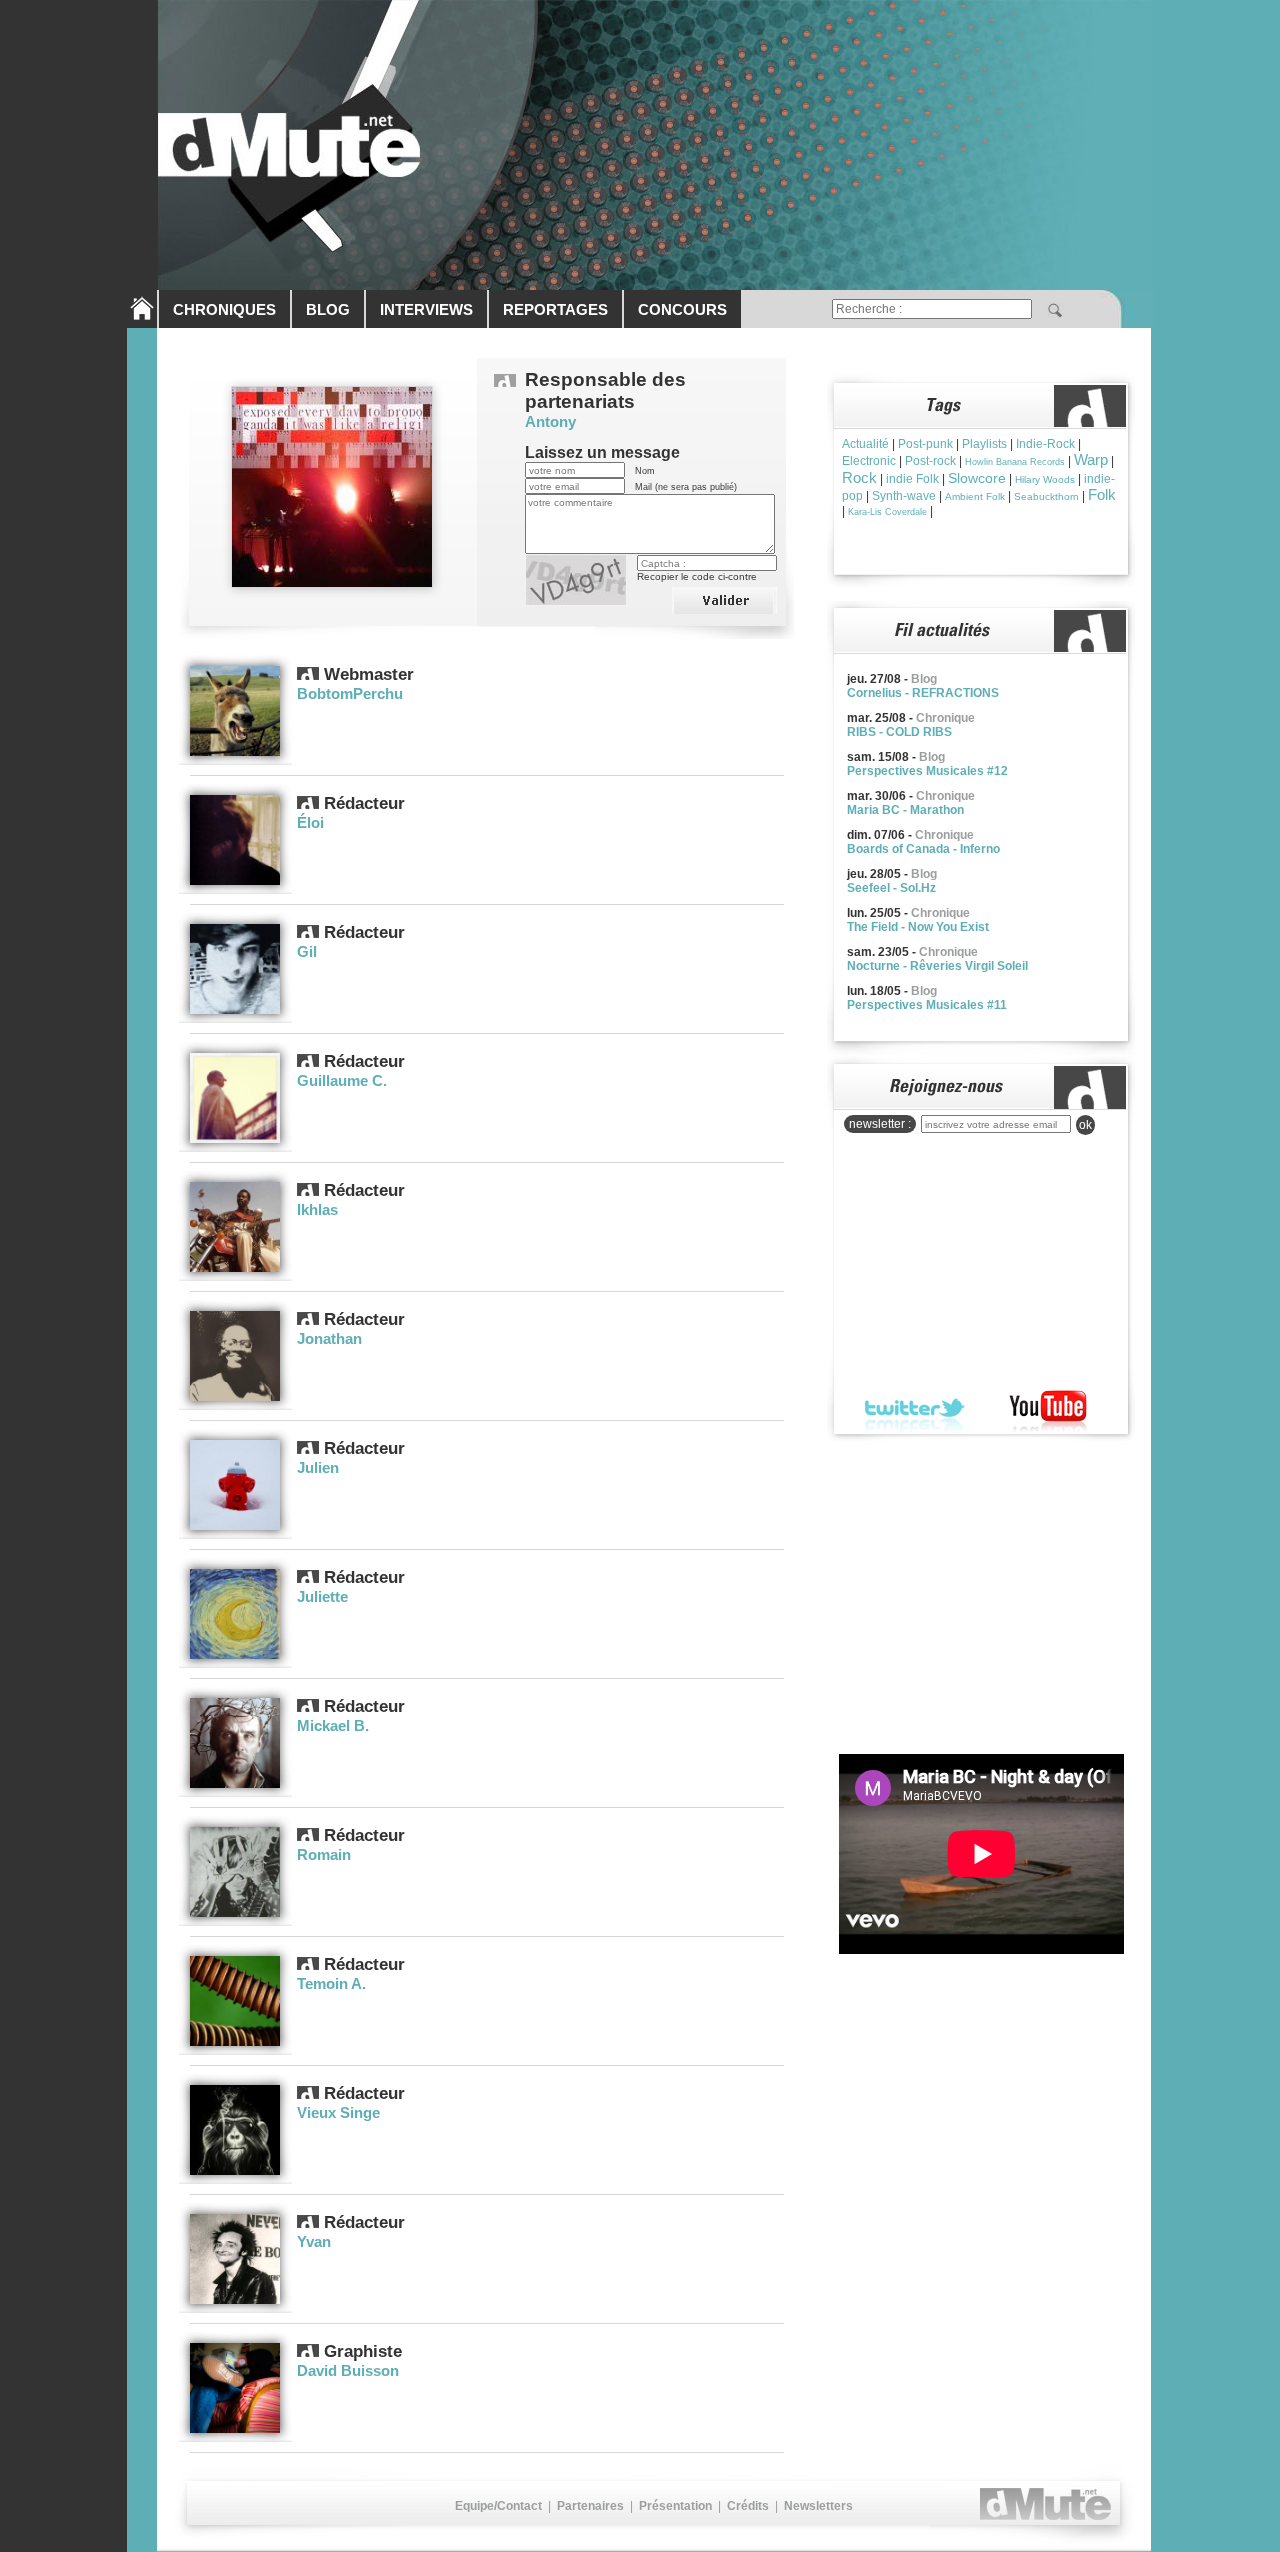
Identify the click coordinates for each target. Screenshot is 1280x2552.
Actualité (865, 444)
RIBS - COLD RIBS (899, 732)
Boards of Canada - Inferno (923, 849)
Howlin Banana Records (1015, 462)
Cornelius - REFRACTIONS (923, 693)
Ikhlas (317, 1209)
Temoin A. (331, 1983)
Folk (1102, 494)
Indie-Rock (1045, 444)
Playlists (984, 444)
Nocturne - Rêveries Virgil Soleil (937, 966)
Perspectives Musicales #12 (927, 771)
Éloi (310, 822)
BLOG (328, 309)
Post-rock (930, 461)
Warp (1091, 459)
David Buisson (348, 2370)
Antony (550, 421)
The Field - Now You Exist (918, 927)
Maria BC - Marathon (905, 810)
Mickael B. (333, 1725)
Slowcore (977, 478)
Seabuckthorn (1046, 496)
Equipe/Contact (498, 2506)
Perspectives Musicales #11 (927, 1005)
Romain (324, 1854)
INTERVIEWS (426, 309)
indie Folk (912, 479)
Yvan (314, 2241)
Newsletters (818, 2506)
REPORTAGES (555, 309)
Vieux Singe (338, 2112)
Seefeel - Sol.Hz (891, 888)
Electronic (869, 461)
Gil (307, 951)
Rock (859, 477)
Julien (318, 1467)
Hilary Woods (1045, 479)
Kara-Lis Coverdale (887, 512)
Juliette (322, 1596)
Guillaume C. (342, 1080)
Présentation (675, 2506)
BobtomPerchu (350, 693)
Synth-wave (904, 496)
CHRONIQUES (224, 309)
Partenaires (590, 2506)
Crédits (748, 2506)
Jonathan (329, 1338)
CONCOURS (682, 309)
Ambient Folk (975, 496)
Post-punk (925, 444)
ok (1085, 1125)
